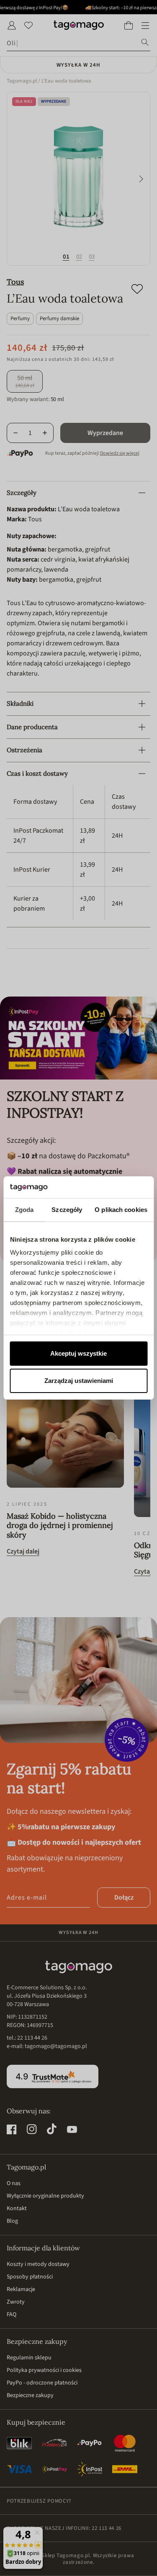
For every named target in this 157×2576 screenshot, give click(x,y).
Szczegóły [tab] (67, 1210)
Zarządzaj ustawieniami (79, 1381)
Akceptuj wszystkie (78, 1353)
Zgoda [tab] (24, 1210)
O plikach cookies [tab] (121, 1210)
